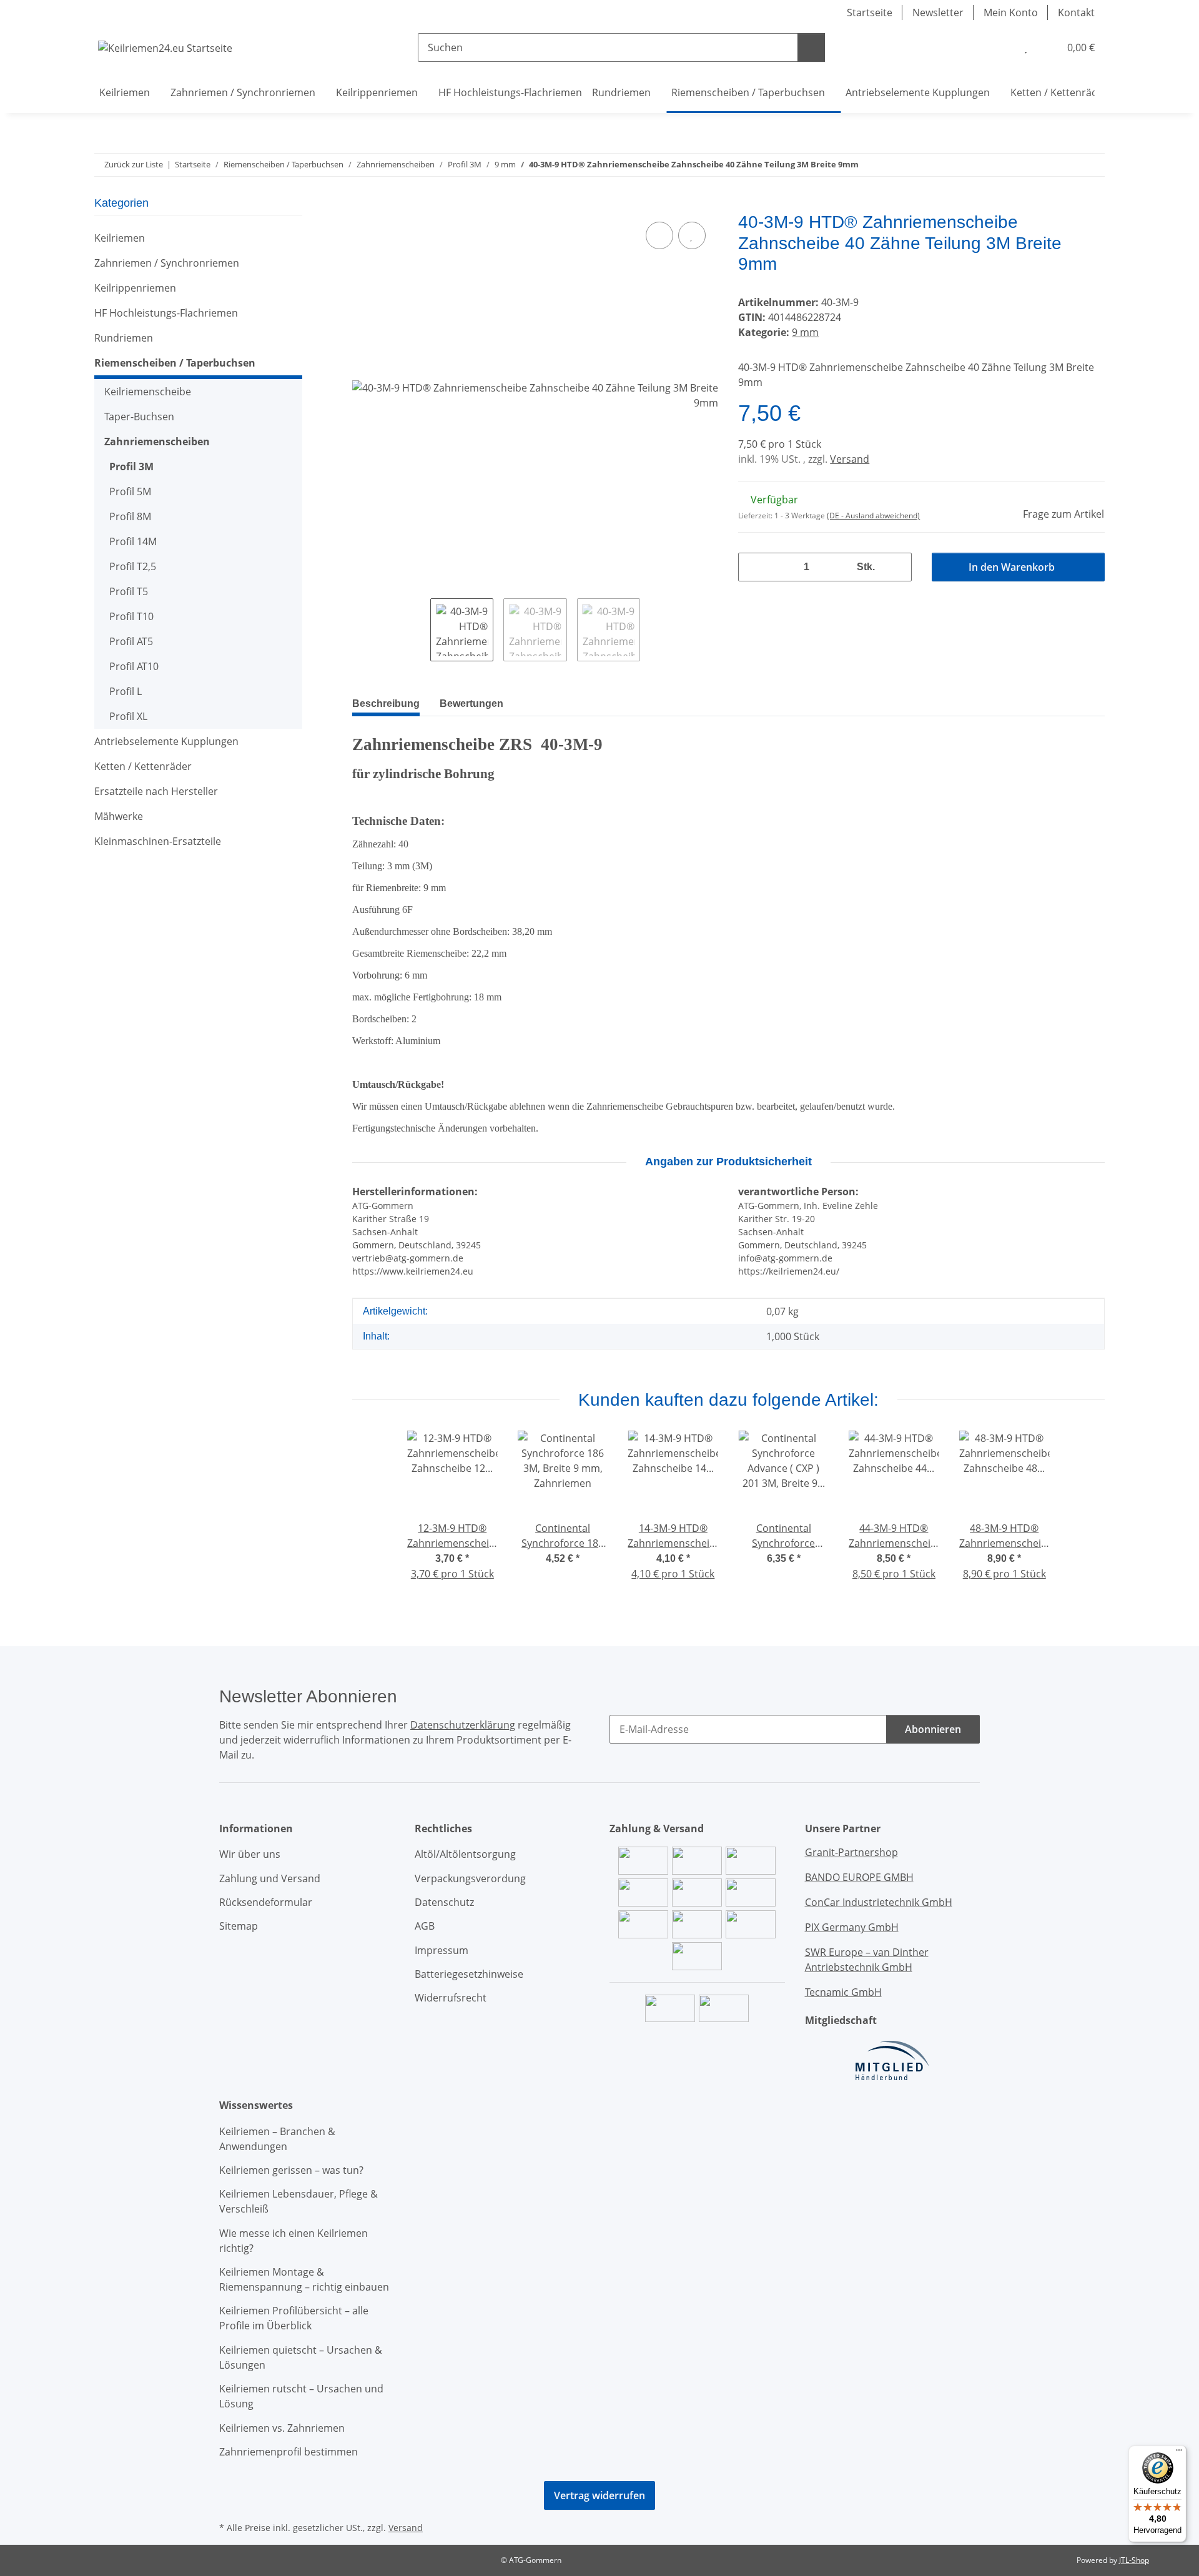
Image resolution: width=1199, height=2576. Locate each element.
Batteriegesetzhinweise (469, 1974)
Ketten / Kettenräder (143, 766)
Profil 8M (130, 516)
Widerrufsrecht (451, 1998)
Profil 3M (131, 466)
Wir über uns (250, 1854)
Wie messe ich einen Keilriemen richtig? (294, 2241)
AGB (425, 1926)
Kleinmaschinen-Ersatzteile (158, 841)
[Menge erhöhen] (897, 567)
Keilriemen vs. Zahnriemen (282, 2428)
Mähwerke (119, 816)
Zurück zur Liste (134, 164)
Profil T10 (131, 616)
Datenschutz (444, 1902)
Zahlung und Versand (270, 1878)
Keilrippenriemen (135, 288)
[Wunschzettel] (1026, 47)
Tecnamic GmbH (843, 1992)
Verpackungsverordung (470, 1878)
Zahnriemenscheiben (157, 442)
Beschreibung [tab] (386, 703)
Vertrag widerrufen (599, 2495)
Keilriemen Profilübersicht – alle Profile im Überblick (294, 2318)
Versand (850, 459)
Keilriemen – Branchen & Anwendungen (277, 2139)
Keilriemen (120, 238)
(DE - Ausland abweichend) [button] (873, 516)
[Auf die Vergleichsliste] (659, 235)
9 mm (805, 332)
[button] (1000, 47)
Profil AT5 (131, 641)
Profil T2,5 (133, 566)
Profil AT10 (134, 666)
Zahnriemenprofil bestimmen (289, 2452)
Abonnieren (933, 1729)
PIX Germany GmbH (852, 1927)
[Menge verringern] (752, 567)
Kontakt (1076, 12)
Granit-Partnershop (851, 1852)
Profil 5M (130, 491)
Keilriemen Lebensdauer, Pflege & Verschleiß (299, 2201)
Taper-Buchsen (139, 417)
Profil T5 (129, 591)
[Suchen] (811, 47)
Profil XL (128, 716)
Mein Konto (1011, 12)
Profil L (126, 691)
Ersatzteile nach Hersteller (156, 791)
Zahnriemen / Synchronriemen (167, 263)
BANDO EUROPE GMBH (859, 1877)
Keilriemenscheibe (148, 392)
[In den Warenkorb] (362, 205)
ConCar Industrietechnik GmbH (879, 1902)
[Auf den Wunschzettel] (692, 235)
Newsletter (938, 12)
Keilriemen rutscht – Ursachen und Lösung (301, 2396)
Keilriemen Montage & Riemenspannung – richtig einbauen (304, 2279)
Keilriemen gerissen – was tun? (291, 2170)
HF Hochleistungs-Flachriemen (166, 313)
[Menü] (1179, 2453)
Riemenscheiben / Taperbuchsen (175, 363)
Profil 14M (133, 541)
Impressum (442, 1950)
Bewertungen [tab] (471, 703)
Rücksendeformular (266, 1902)
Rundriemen (124, 338)
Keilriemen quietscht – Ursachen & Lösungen (301, 2357)
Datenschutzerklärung (463, 1725)
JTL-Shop (1134, 2560)
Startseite (870, 12)
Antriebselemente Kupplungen (166, 741)
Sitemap (239, 1926)
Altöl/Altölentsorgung (465, 1854)
